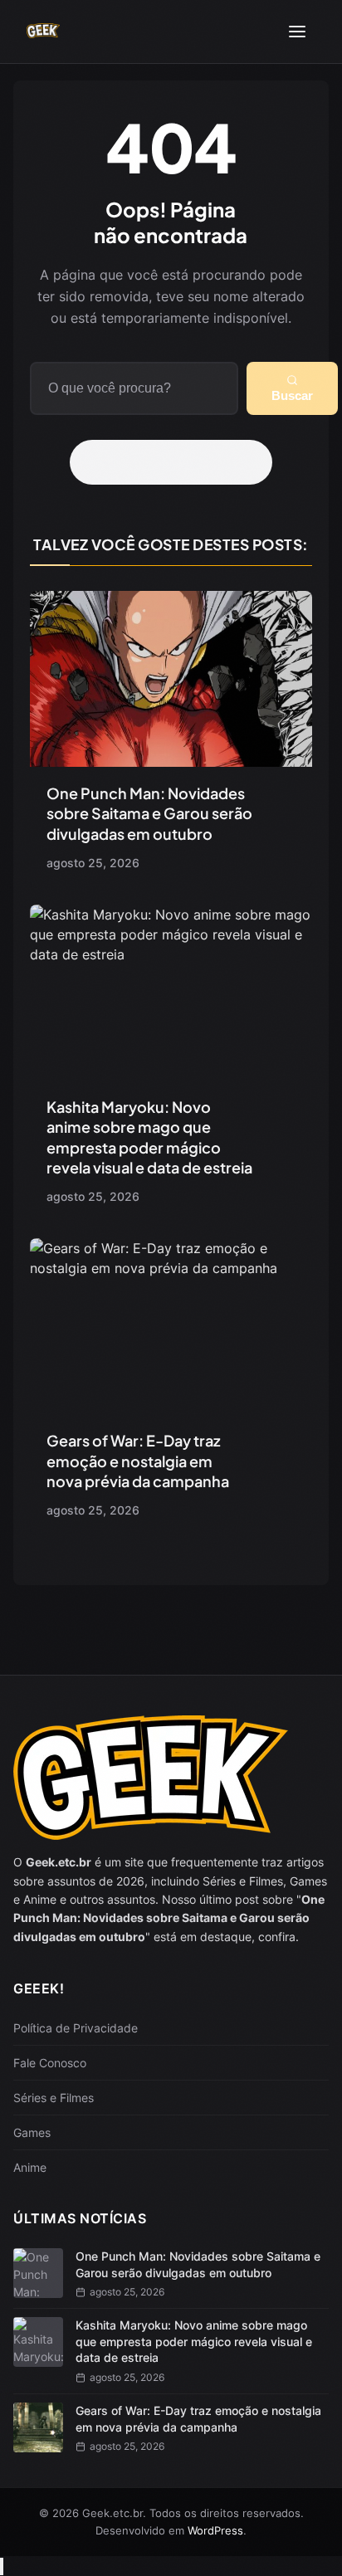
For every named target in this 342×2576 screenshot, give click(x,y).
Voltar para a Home (177, 462)
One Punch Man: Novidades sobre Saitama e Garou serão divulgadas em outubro (149, 813)
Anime (30, 2167)
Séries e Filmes (54, 2098)
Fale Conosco (50, 2063)
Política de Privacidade (76, 2028)
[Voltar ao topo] (2, 2566)
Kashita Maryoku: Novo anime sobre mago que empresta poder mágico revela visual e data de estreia (149, 1137)
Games (32, 2132)
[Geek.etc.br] (43, 32)
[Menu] (297, 32)
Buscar (292, 395)
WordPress (215, 2530)
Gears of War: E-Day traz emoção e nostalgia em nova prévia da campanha (138, 1461)
